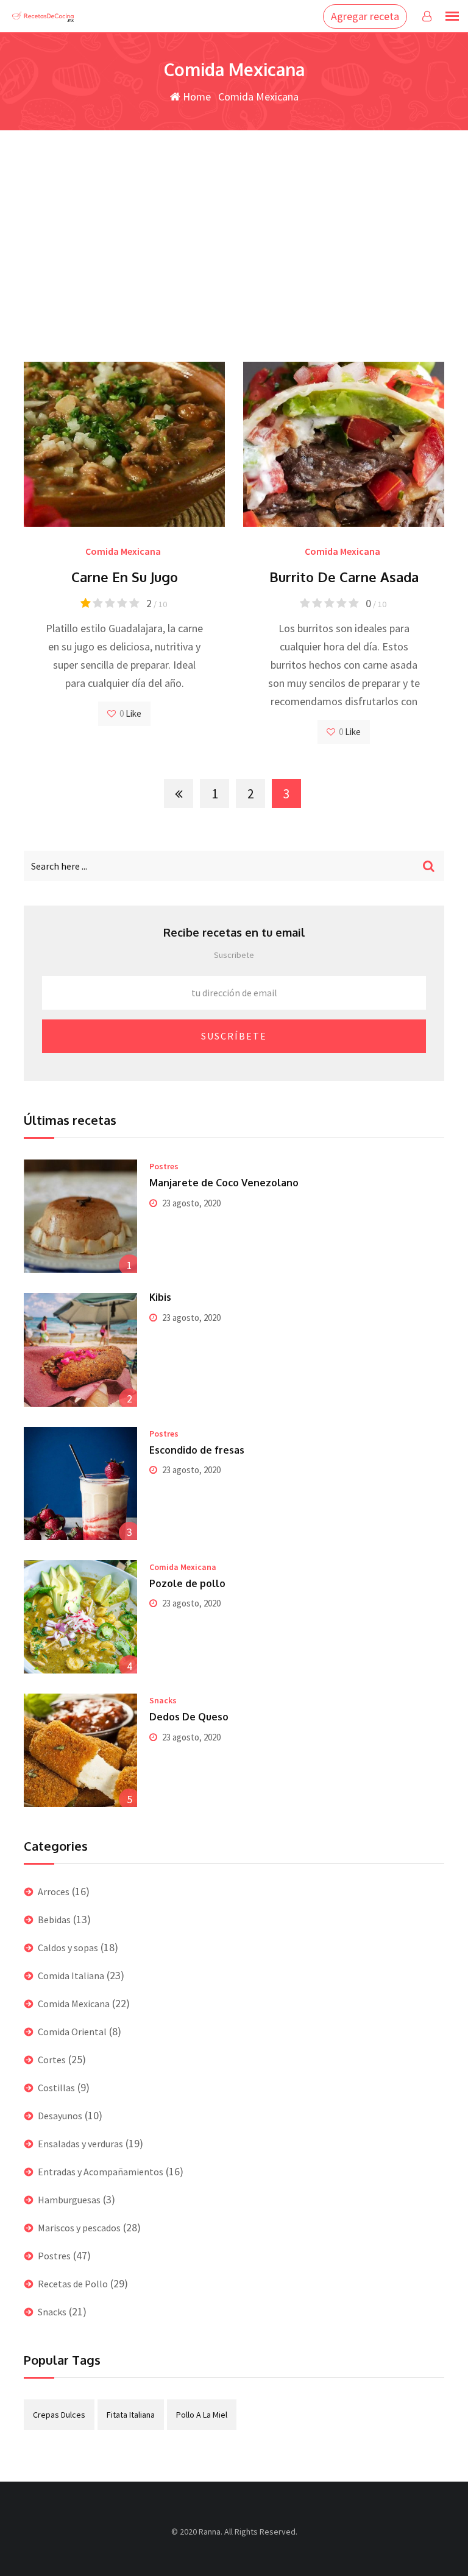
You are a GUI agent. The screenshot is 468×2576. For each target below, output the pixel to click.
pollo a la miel (202, 2415)
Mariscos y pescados (79, 2228)
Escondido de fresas (197, 1450)
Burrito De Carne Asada (344, 577)
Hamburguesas (69, 2200)
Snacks (163, 1700)
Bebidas (54, 1920)
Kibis (160, 1297)
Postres (164, 1166)
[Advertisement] (234, 222)
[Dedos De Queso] (80, 1750)
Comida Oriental (72, 2032)
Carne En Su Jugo (125, 577)
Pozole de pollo (187, 1583)
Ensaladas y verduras (80, 2144)
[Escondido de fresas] (80, 1483)
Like (133, 713)
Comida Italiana (71, 1976)
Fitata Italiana (131, 2415)
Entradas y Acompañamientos (101, 2172)
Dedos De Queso (189, 1717)
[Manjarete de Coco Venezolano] (80, 1216)
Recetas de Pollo (73, 2284)
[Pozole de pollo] (80, 1617)
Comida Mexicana (123, 551)
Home (196, 97)
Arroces (54, 1892)
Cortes (52, 2060)
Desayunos (60, 2116)
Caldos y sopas (68, 1948)
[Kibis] (80, 1350)
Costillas (56, 2088)
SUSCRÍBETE (234, 1036)
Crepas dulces (59, 2415)
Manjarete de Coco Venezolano (224, 1183)
